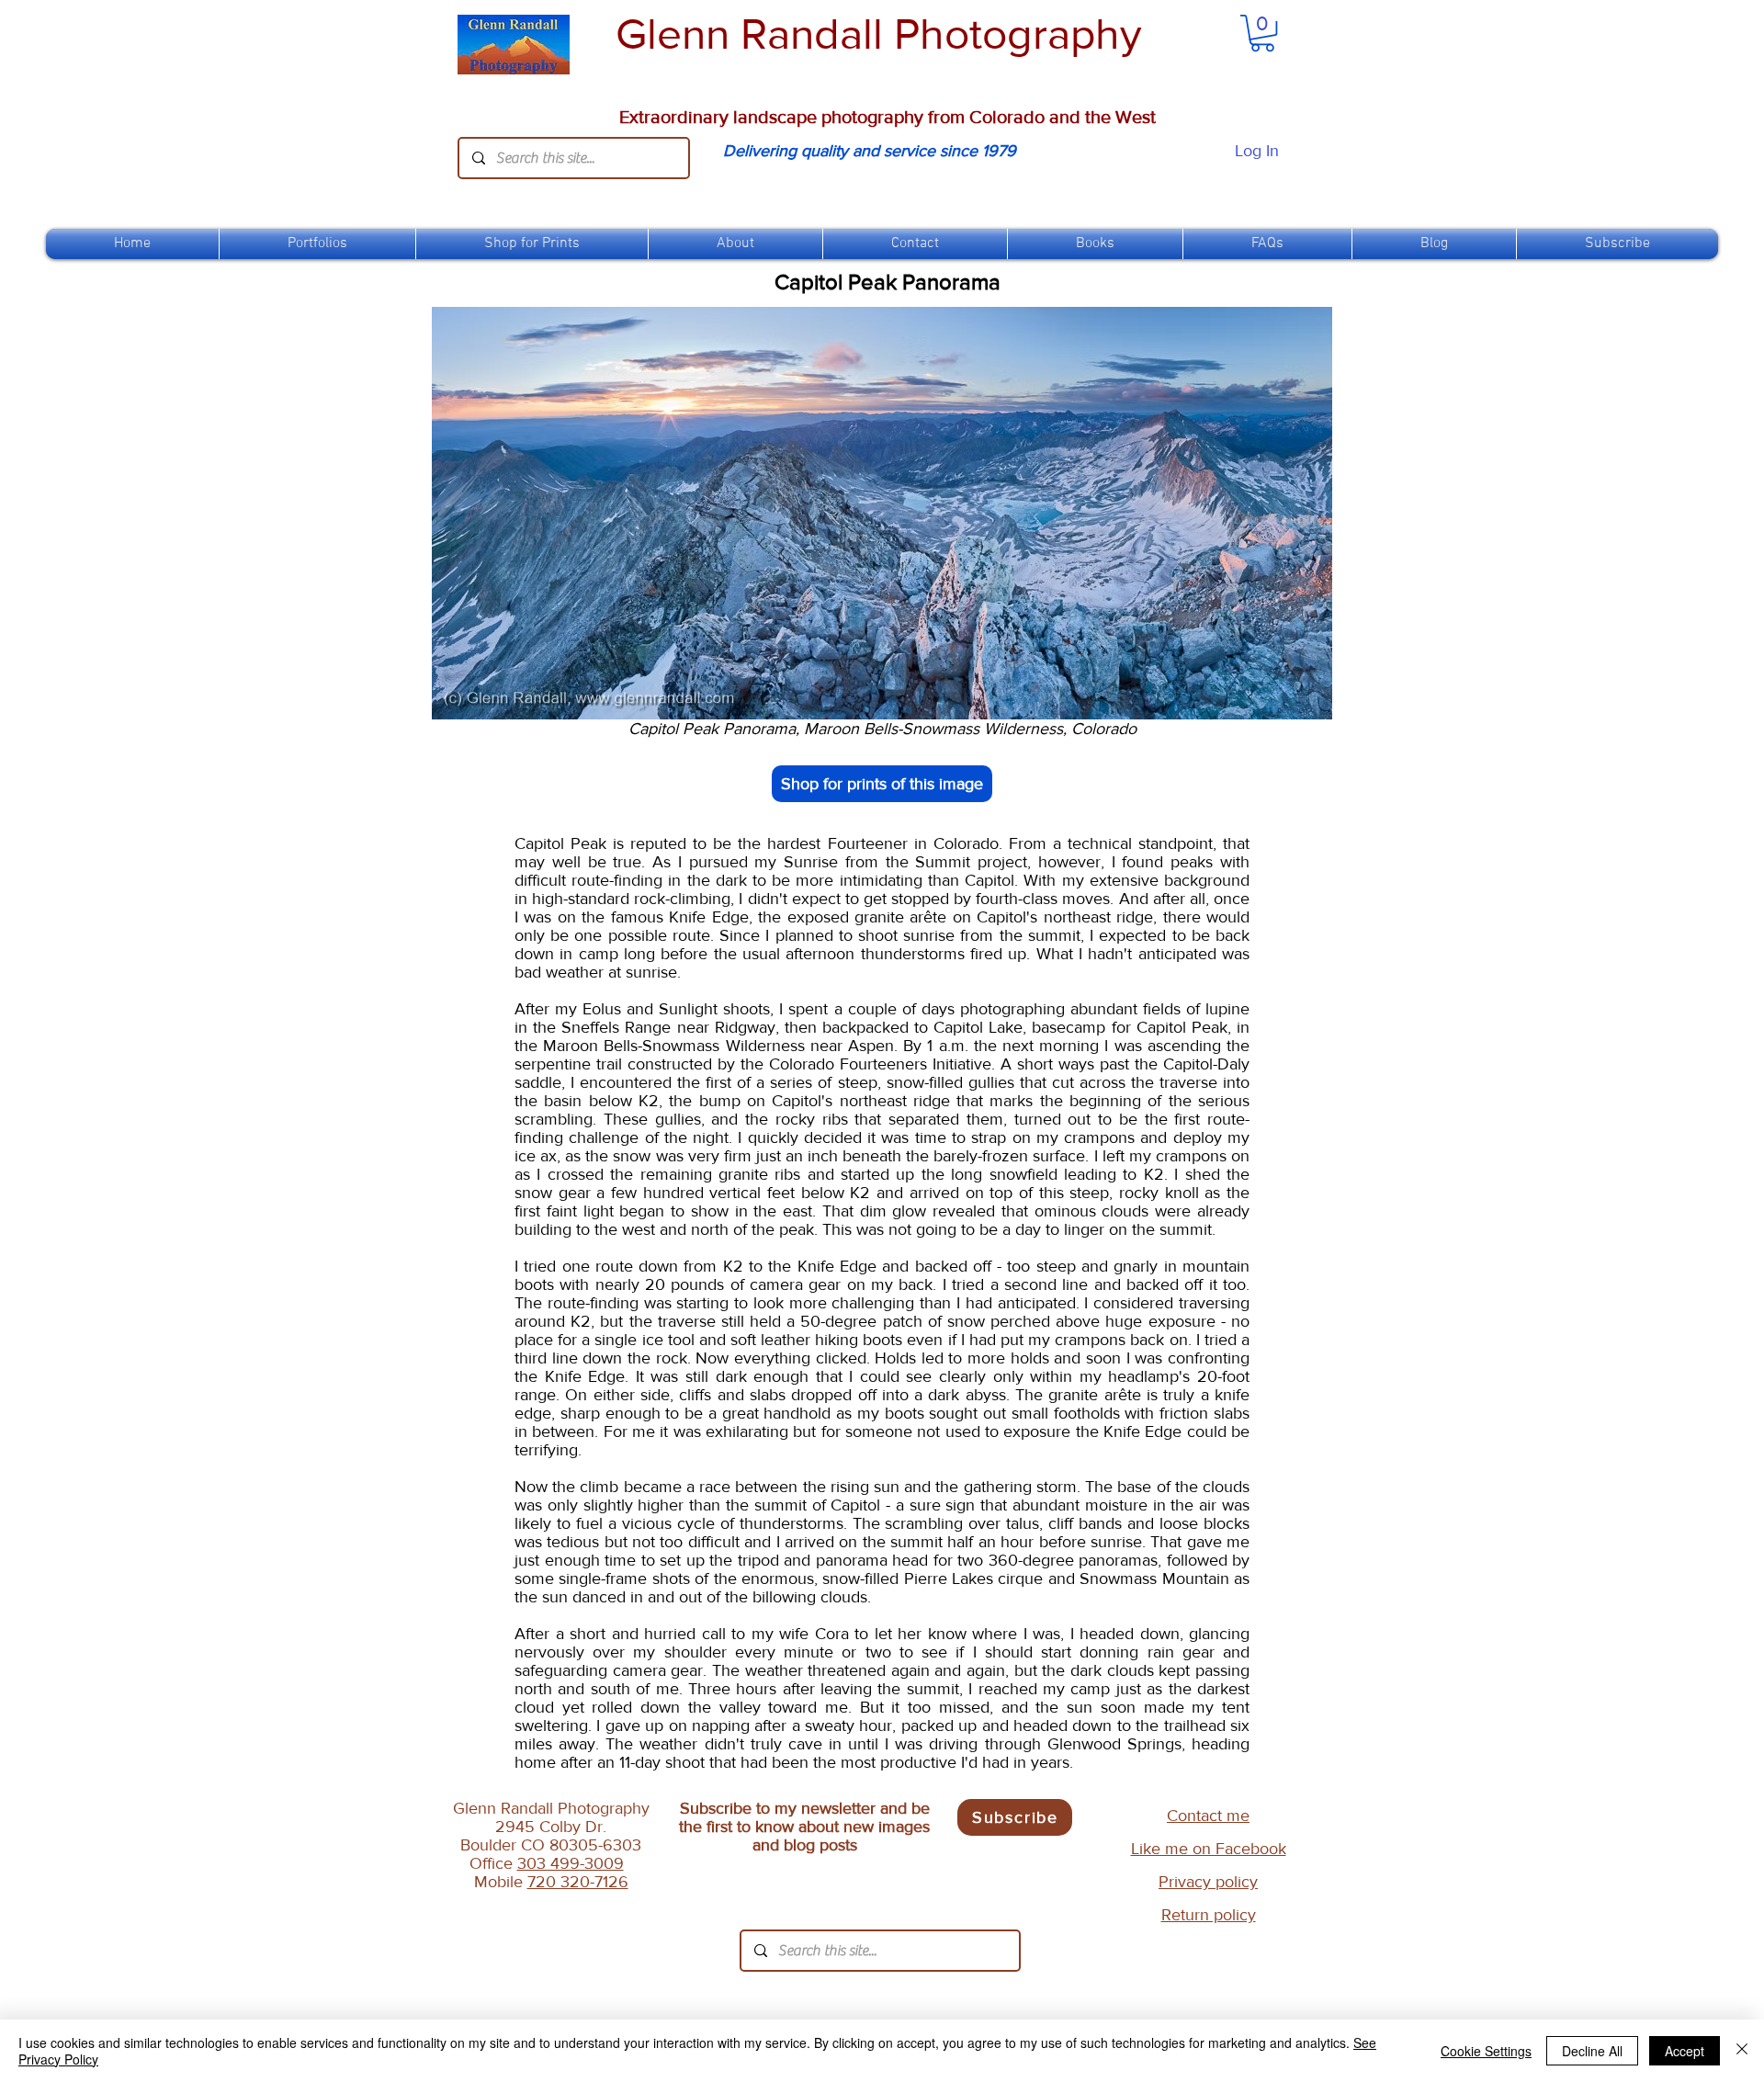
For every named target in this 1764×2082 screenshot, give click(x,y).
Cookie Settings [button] (1486, 2051)
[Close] (1742, 2051)
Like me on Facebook (1209, 1849)
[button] (532, 244)
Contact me (1208, 1816)
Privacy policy (1208, 1882)
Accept (1685, 2051)
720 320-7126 (578, 1882)
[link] (1262, 33)
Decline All (1592, 2051)
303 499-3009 (571, 1863)
